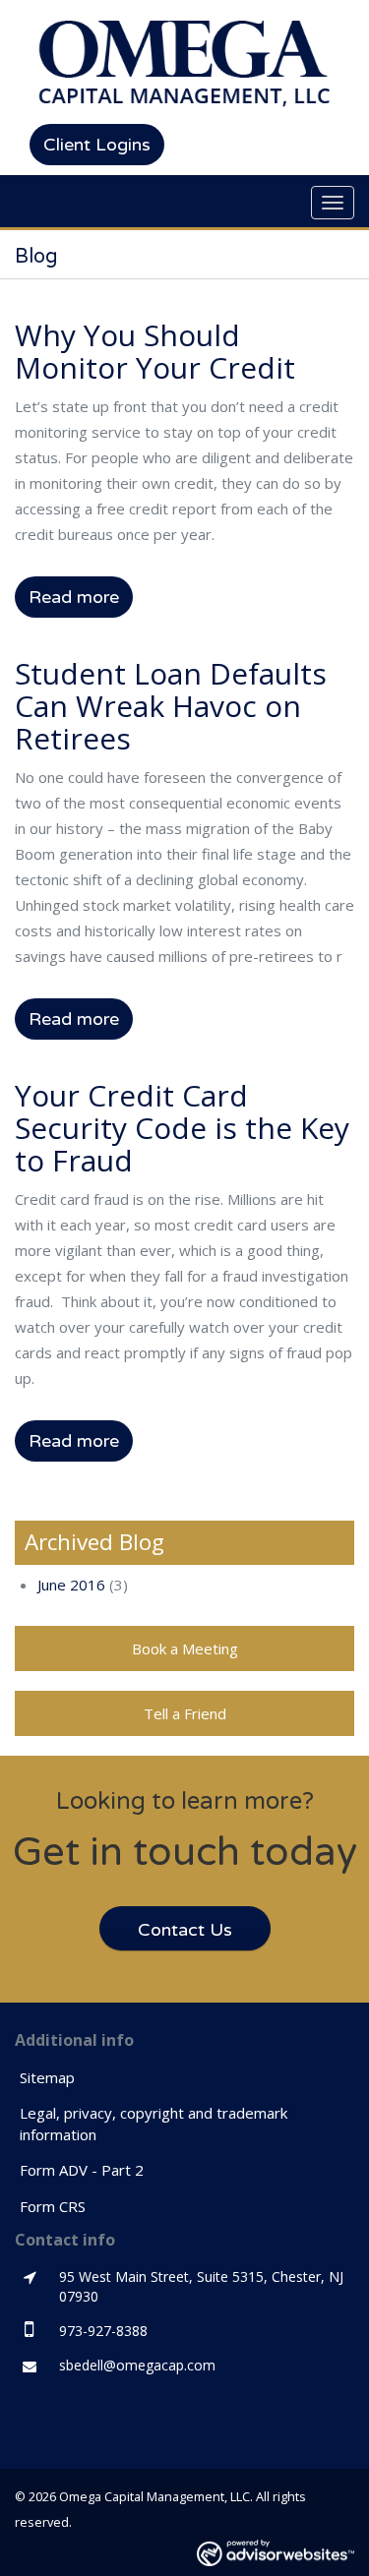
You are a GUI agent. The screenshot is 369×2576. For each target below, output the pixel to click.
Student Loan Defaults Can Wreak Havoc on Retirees (171, 706)
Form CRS (53, 2206)
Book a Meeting (185, 1648)
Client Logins (97, 145)
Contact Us (185, 1930)
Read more (74, 597)
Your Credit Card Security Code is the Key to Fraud (182, 1128)
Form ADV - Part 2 (82, 2170)
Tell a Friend (185, 1713)
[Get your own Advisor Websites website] (276, 2553)
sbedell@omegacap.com (137, 2365)
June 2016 (71, 1585)
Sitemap (47, 2077)
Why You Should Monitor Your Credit (155, 351)
